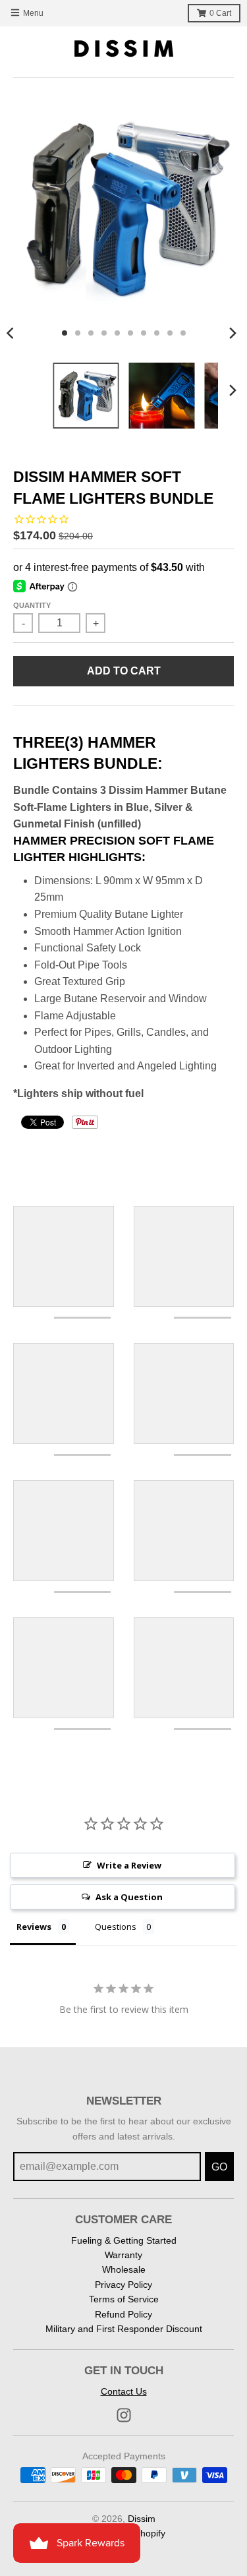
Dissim (142, 2519)
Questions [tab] (116, 1927)
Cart (220, 13)
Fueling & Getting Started (124, 2240)
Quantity (32, 605)
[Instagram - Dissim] (124, 2415)
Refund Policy (123, 2314)
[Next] (233, 333)
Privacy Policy (123, 2285)
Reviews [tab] (34, 1927)
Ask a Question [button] (129, 1897)
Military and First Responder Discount (124, 2329)
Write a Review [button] (129, 1865)
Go (219, 2167)
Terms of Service (124, 2299)
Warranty (123, 2255)
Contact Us (124, 2391)
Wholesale (124, 2269)
